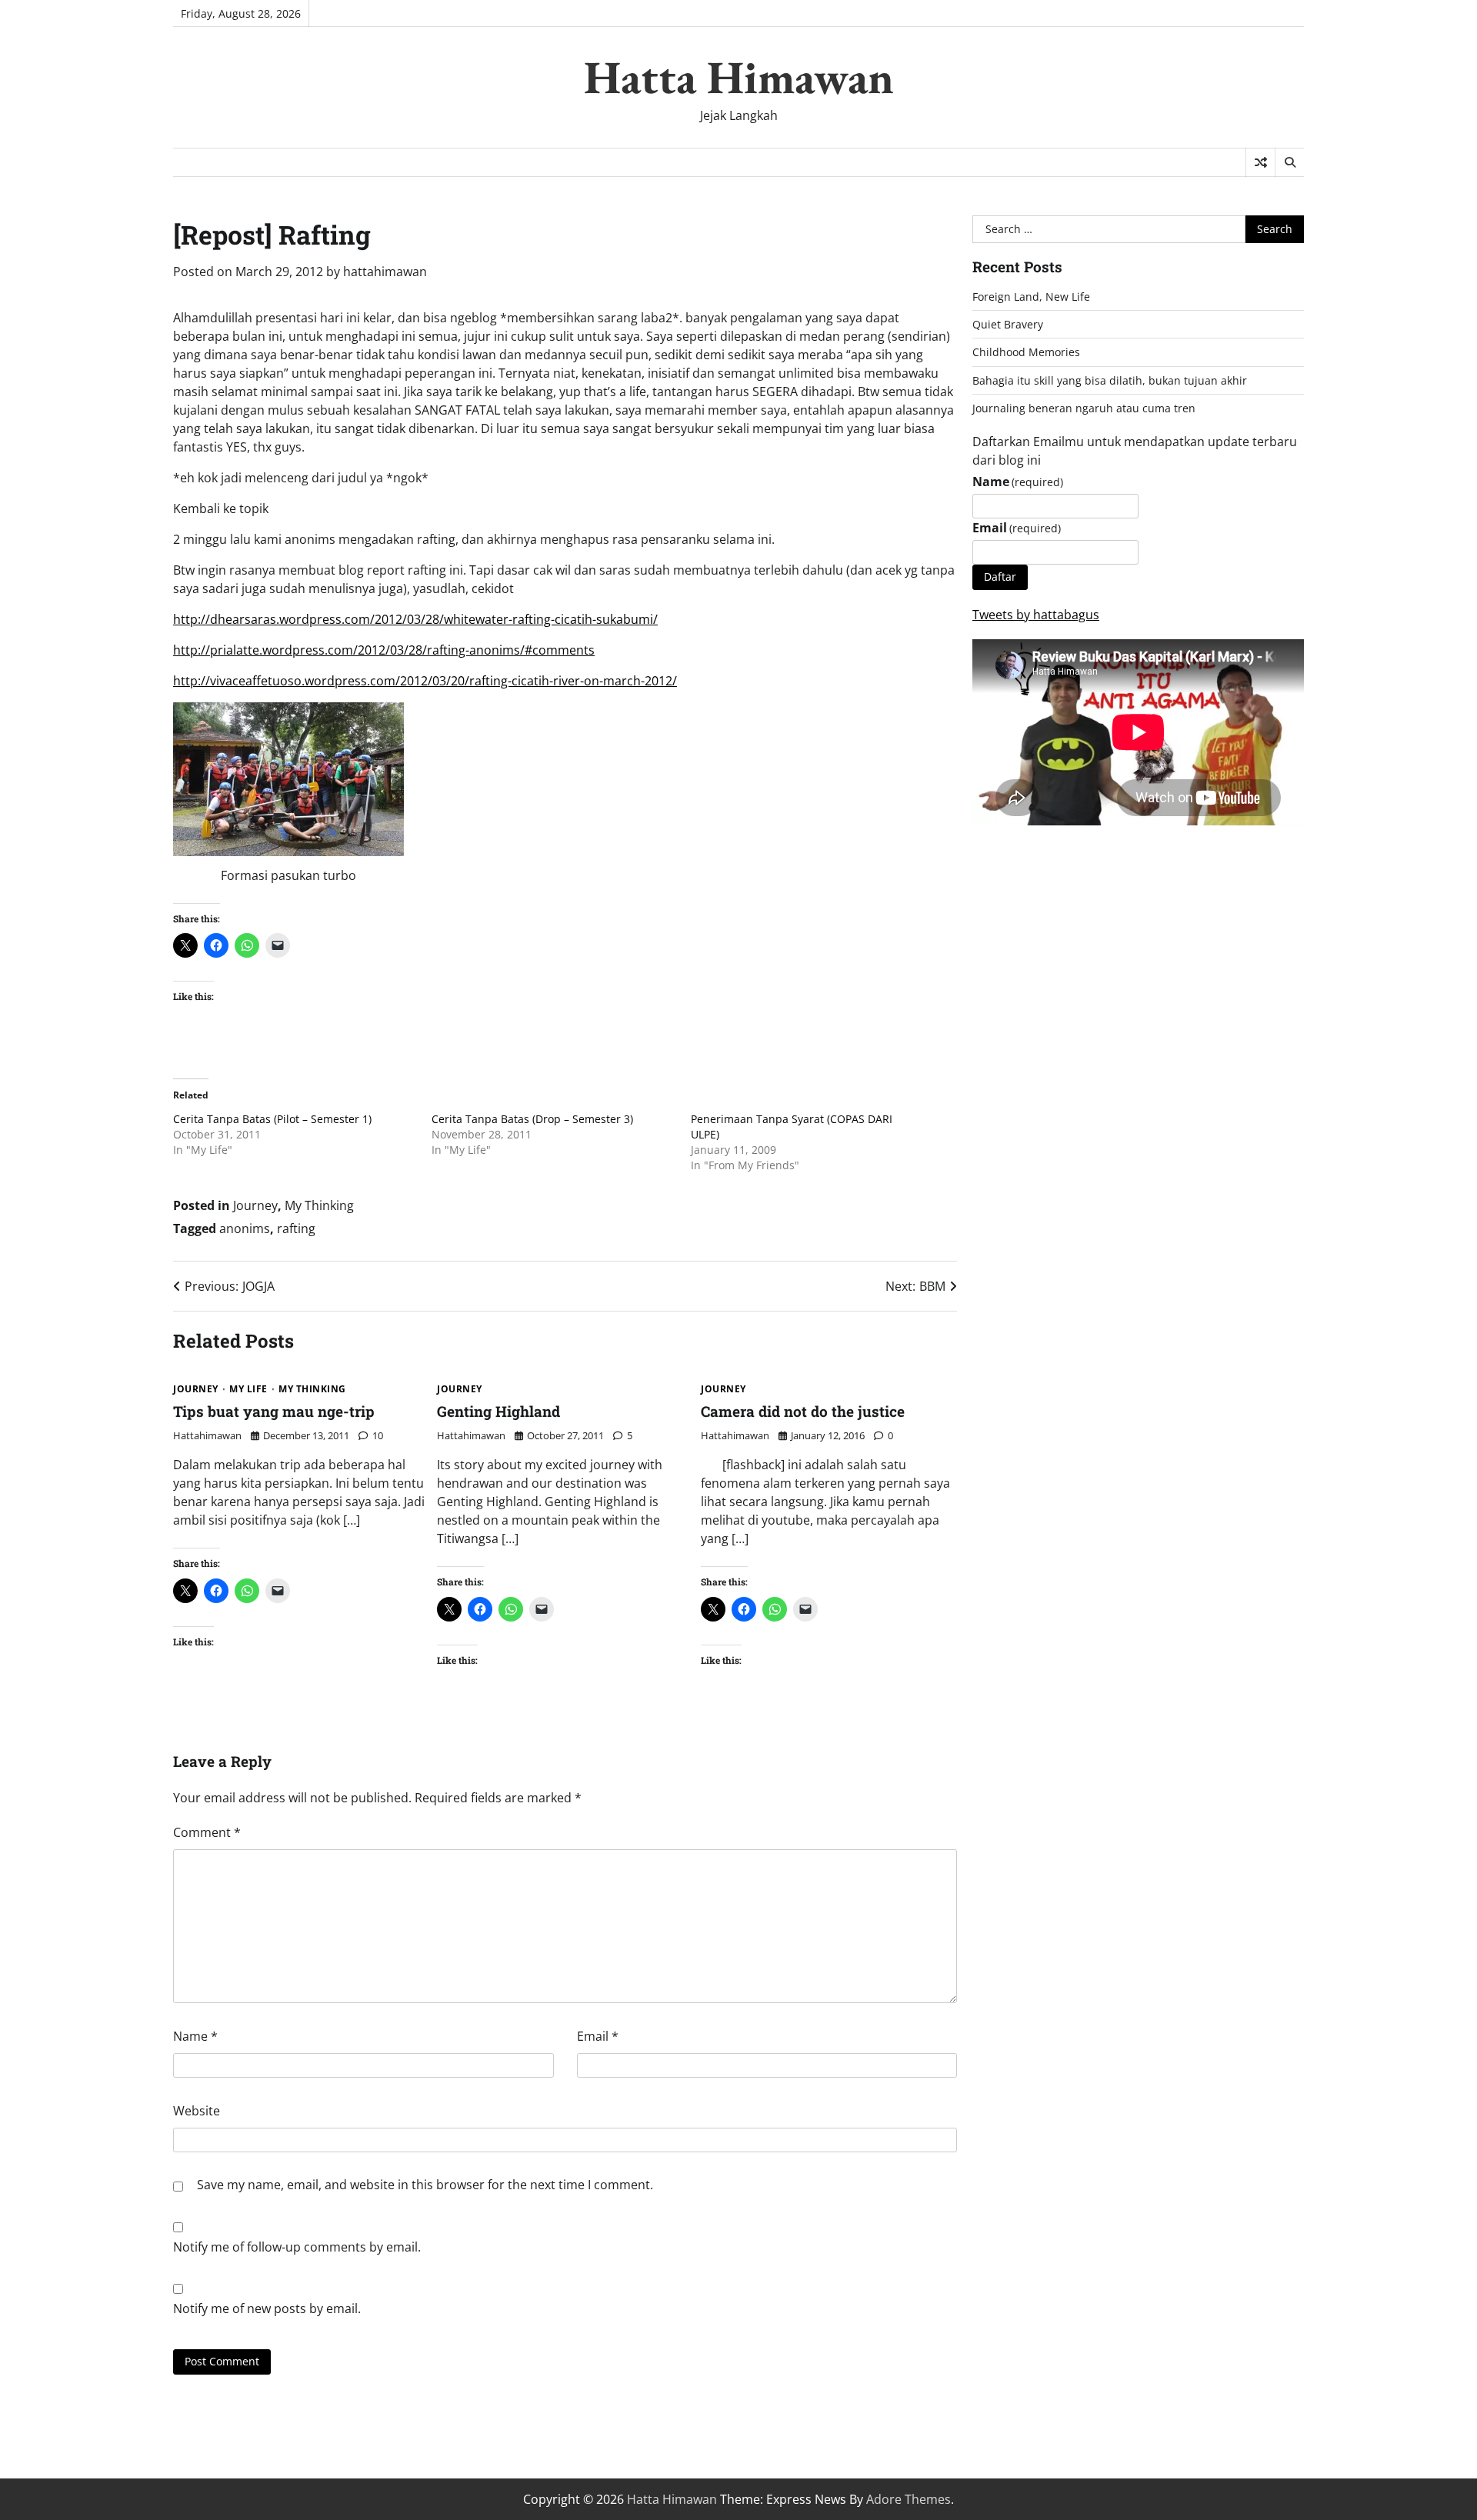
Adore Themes (909, 2499)
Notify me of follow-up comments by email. (297, 2247)
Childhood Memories (1026, 352)
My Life (248, 1389)
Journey (255, 1205)
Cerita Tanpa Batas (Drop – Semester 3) (532, 1119)
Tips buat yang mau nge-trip (274, 1411)
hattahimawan (385, 272)
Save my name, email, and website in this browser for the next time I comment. (425, 2185)
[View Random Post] (1260, 162)
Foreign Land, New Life (1031, 297)
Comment (207, 1832)
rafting (296, 1228)
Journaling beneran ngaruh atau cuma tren (1084, 408)
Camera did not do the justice (803, 1411)
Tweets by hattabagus (1036, 615)
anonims (245, 1228)
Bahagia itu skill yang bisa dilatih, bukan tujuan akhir (1110, 380)
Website (197, 2111)
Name (195, 2036)
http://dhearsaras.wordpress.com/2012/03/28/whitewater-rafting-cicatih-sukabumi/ (415, 619)
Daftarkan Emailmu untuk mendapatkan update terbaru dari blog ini (1135, 451)
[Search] (1289, 162)
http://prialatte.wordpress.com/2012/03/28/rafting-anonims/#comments (384, 650)
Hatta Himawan (739, 77)
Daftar (1000, 577)
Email (598, 2036)
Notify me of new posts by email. (267, 2308)
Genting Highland (498, 1411)
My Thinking (319, 1205)
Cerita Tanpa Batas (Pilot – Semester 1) (272, 1119)
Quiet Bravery (1008, 324)
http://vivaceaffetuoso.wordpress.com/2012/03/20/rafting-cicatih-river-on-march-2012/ (425, 681)
